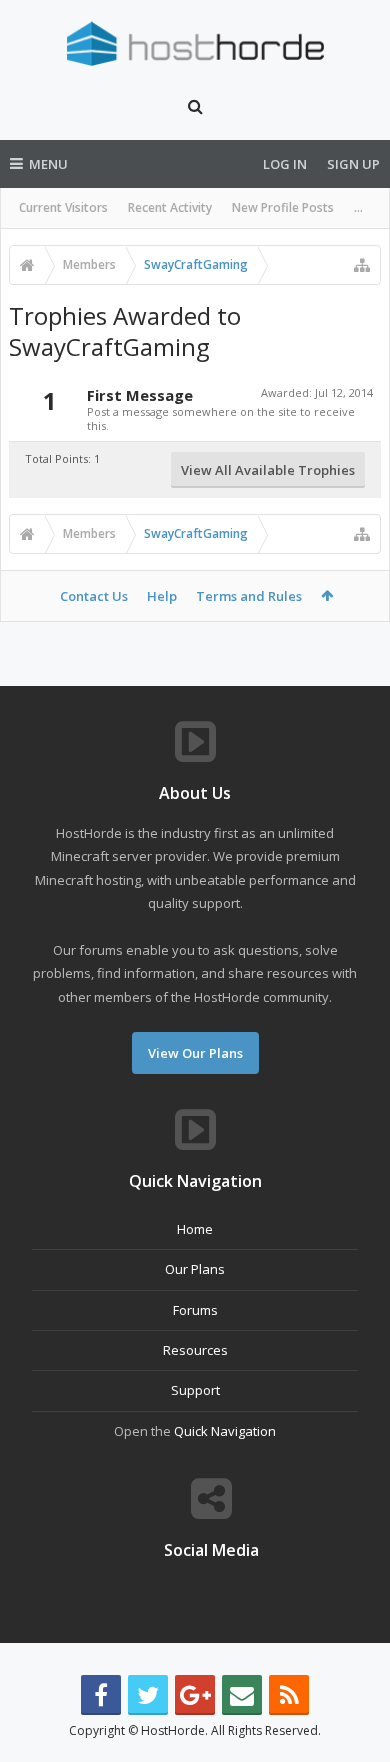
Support (195, 1390)
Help (162, 596)
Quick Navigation (225, 1431)
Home (195, 1229)
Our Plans (195, 1269)
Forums (195, 1310)
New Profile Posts (283, 207)
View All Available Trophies (268, 470)
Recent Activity (170, 207)
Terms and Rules (249, 596)
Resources (195, 1350)
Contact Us (94, 596)
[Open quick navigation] (362, 265)
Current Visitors (63, 207)
